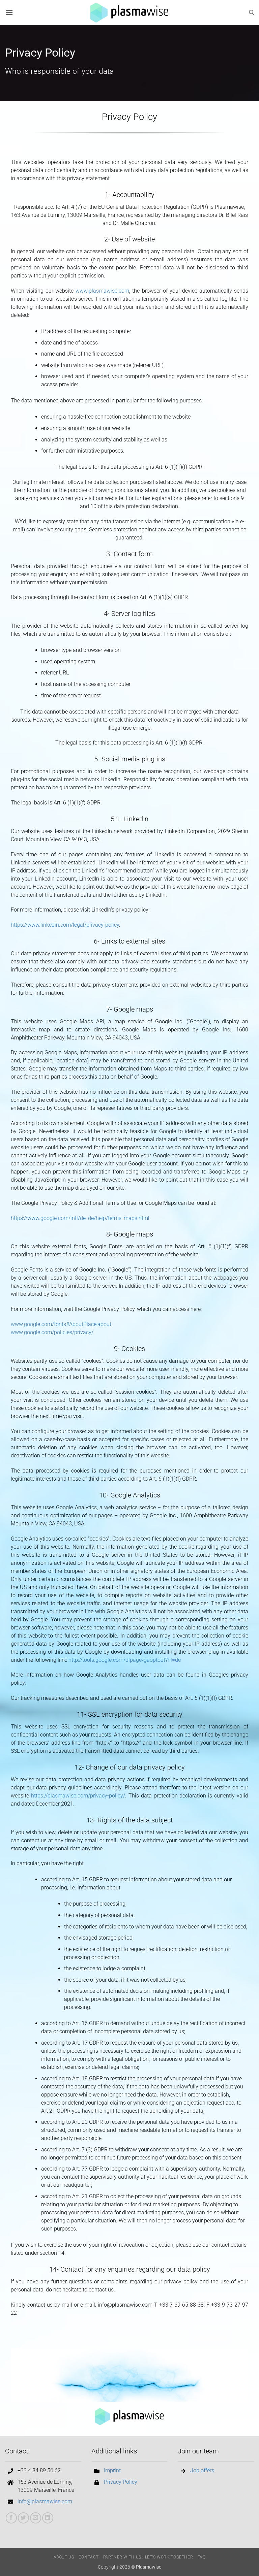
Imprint (112, 2470)
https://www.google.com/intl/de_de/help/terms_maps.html (80, 1218)
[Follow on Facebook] (11, 2518)
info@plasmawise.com (45, 2501)
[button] (9, 12)
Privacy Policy (121, 2482)
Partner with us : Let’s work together (148, 2557)
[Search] (251, 12)
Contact (89, 2557)
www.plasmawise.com (102, 291)
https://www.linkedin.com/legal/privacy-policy (65, 925)
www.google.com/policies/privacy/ (52, 1332)
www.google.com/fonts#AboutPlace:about (61, 1324)
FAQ (202, 2557)
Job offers (202, 2470)
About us (64, 2557)
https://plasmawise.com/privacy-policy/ (78, 1796)
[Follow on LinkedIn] (48, 2518)
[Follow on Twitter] (23, 2518)
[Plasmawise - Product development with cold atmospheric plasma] (129, 12)
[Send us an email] (36, 2518)
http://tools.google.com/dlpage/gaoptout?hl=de (125, 1660)
